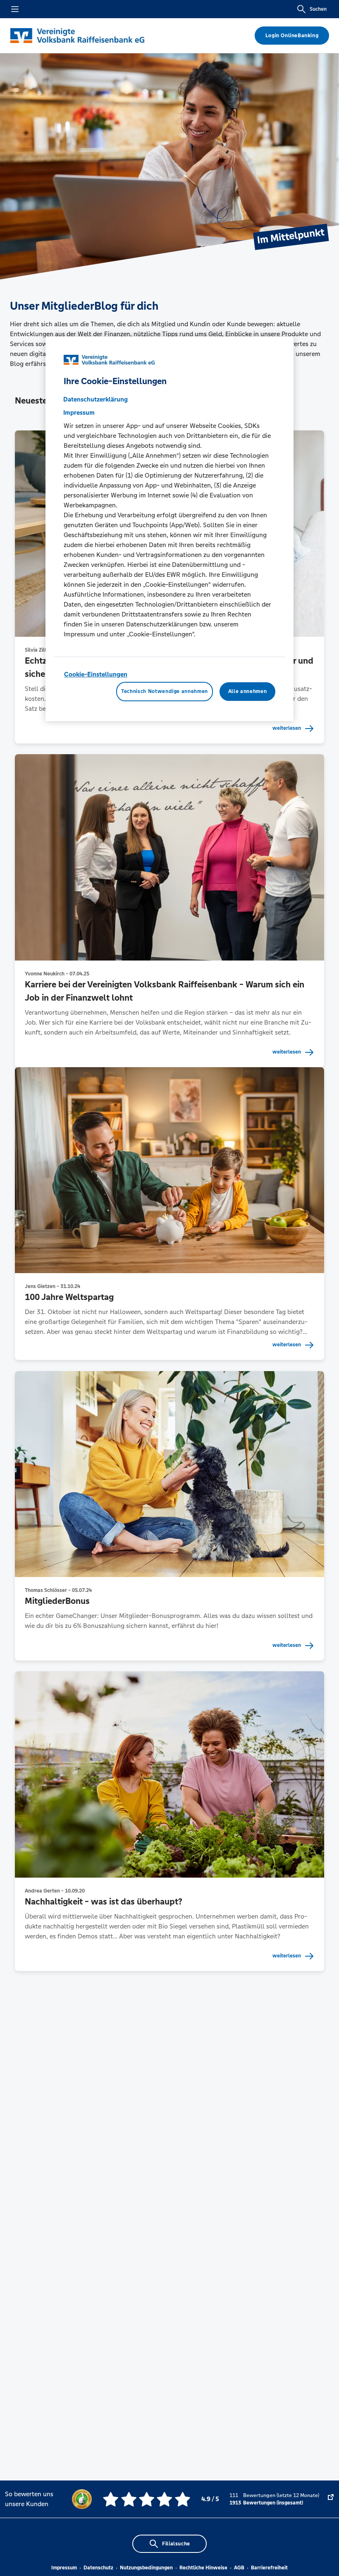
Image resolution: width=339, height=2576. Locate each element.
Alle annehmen (247, 691)
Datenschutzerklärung (95, 399)
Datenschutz (98, 2568)
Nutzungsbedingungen (146, 2568)
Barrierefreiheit (269, 2568)
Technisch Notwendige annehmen (165, 691)
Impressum (64, 2568)
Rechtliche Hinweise (203, 2568)
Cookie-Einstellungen (96, 674)
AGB (239, 2568)
